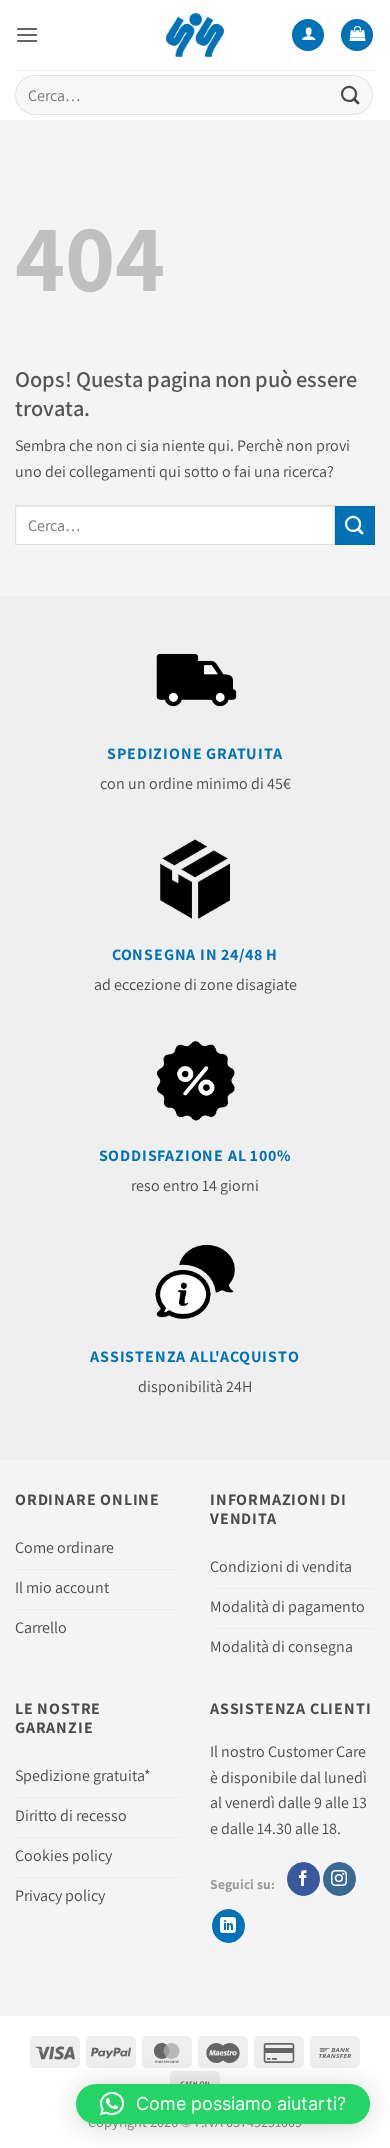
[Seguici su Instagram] (339, 1879)
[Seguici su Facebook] (303, 1879)
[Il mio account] (308, 35)
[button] (27, 34)
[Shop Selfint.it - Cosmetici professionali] (195, 35)
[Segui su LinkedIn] (228, 1926)
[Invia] (351, 94)
